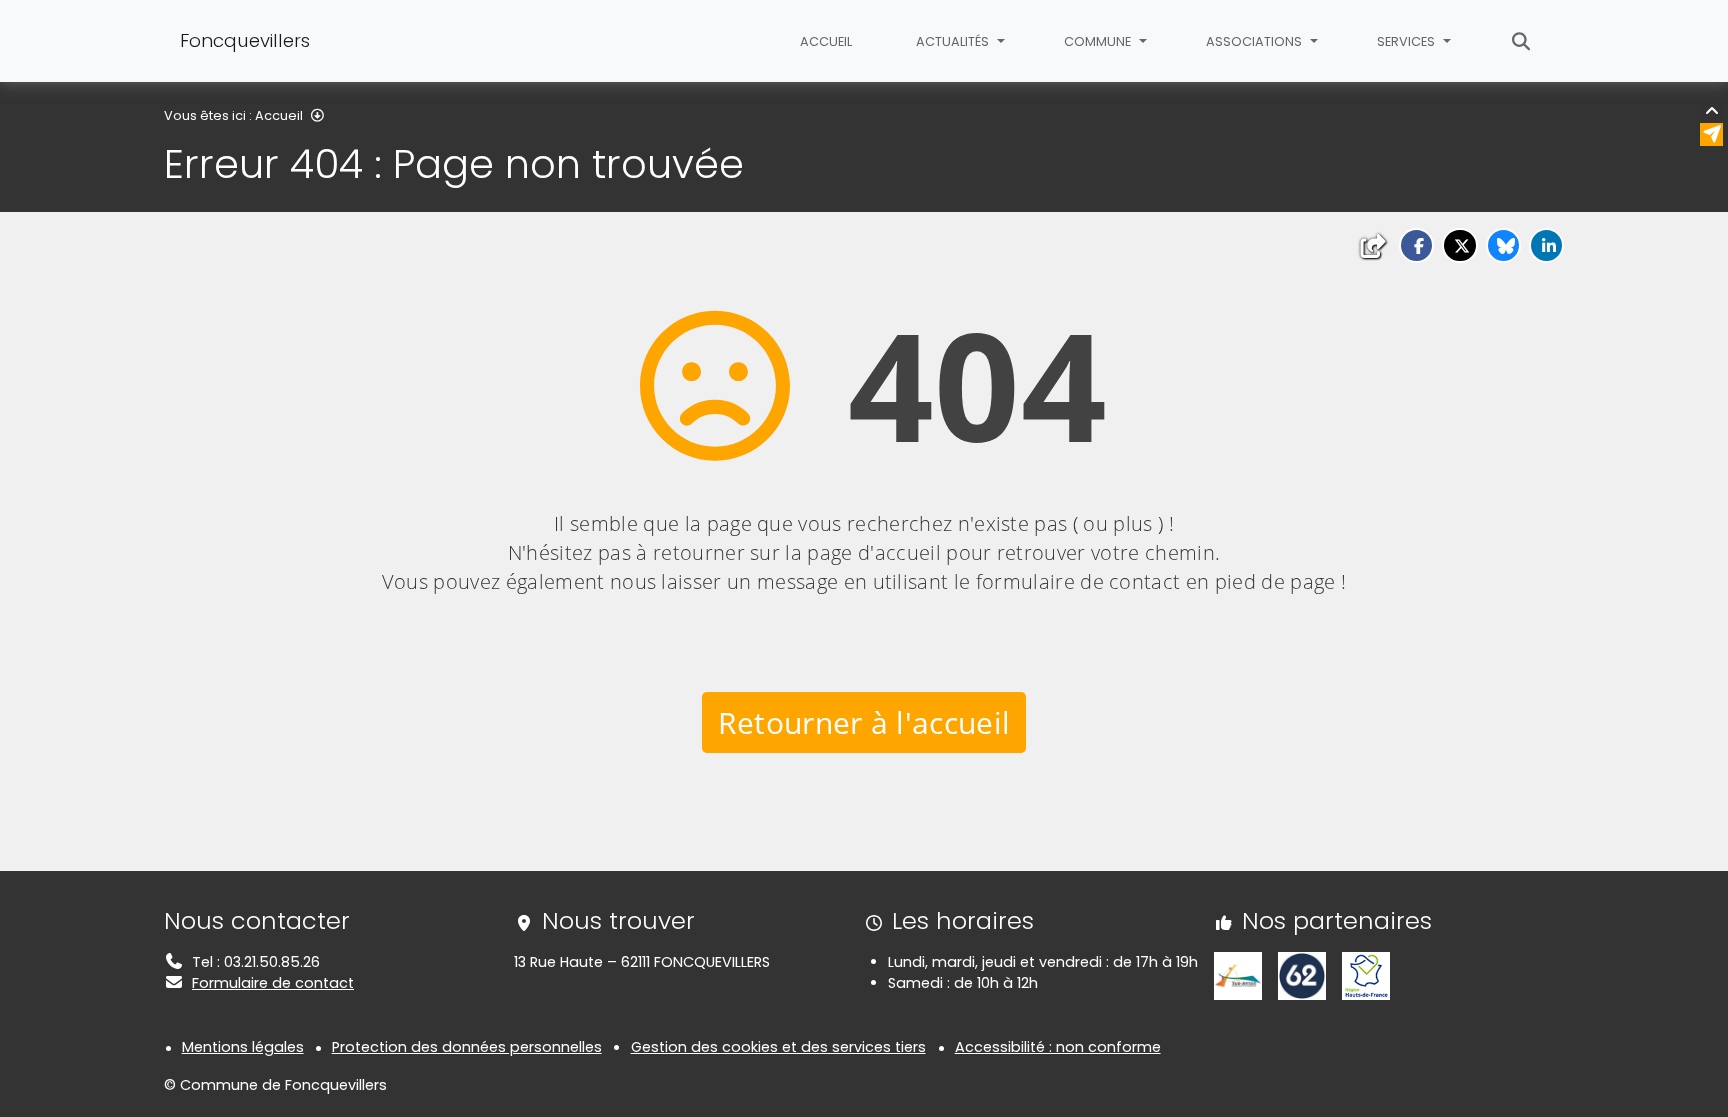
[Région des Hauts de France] (1366, 975)
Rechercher (1521, 41)
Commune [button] (1099, 41)
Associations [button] (1255, 41)
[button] (1416, 245)
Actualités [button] (954, 41)
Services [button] (1407, 41)
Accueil (826, 41)
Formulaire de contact (273, 983)
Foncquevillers (245, 40)
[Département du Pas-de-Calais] (1302, 975)
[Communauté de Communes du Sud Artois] (1238, 975)
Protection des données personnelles (467, 1047)
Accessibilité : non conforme (1058, 1047)
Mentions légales (243, 1047)
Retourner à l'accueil (864, 722)
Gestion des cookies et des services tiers (778, 1047)
